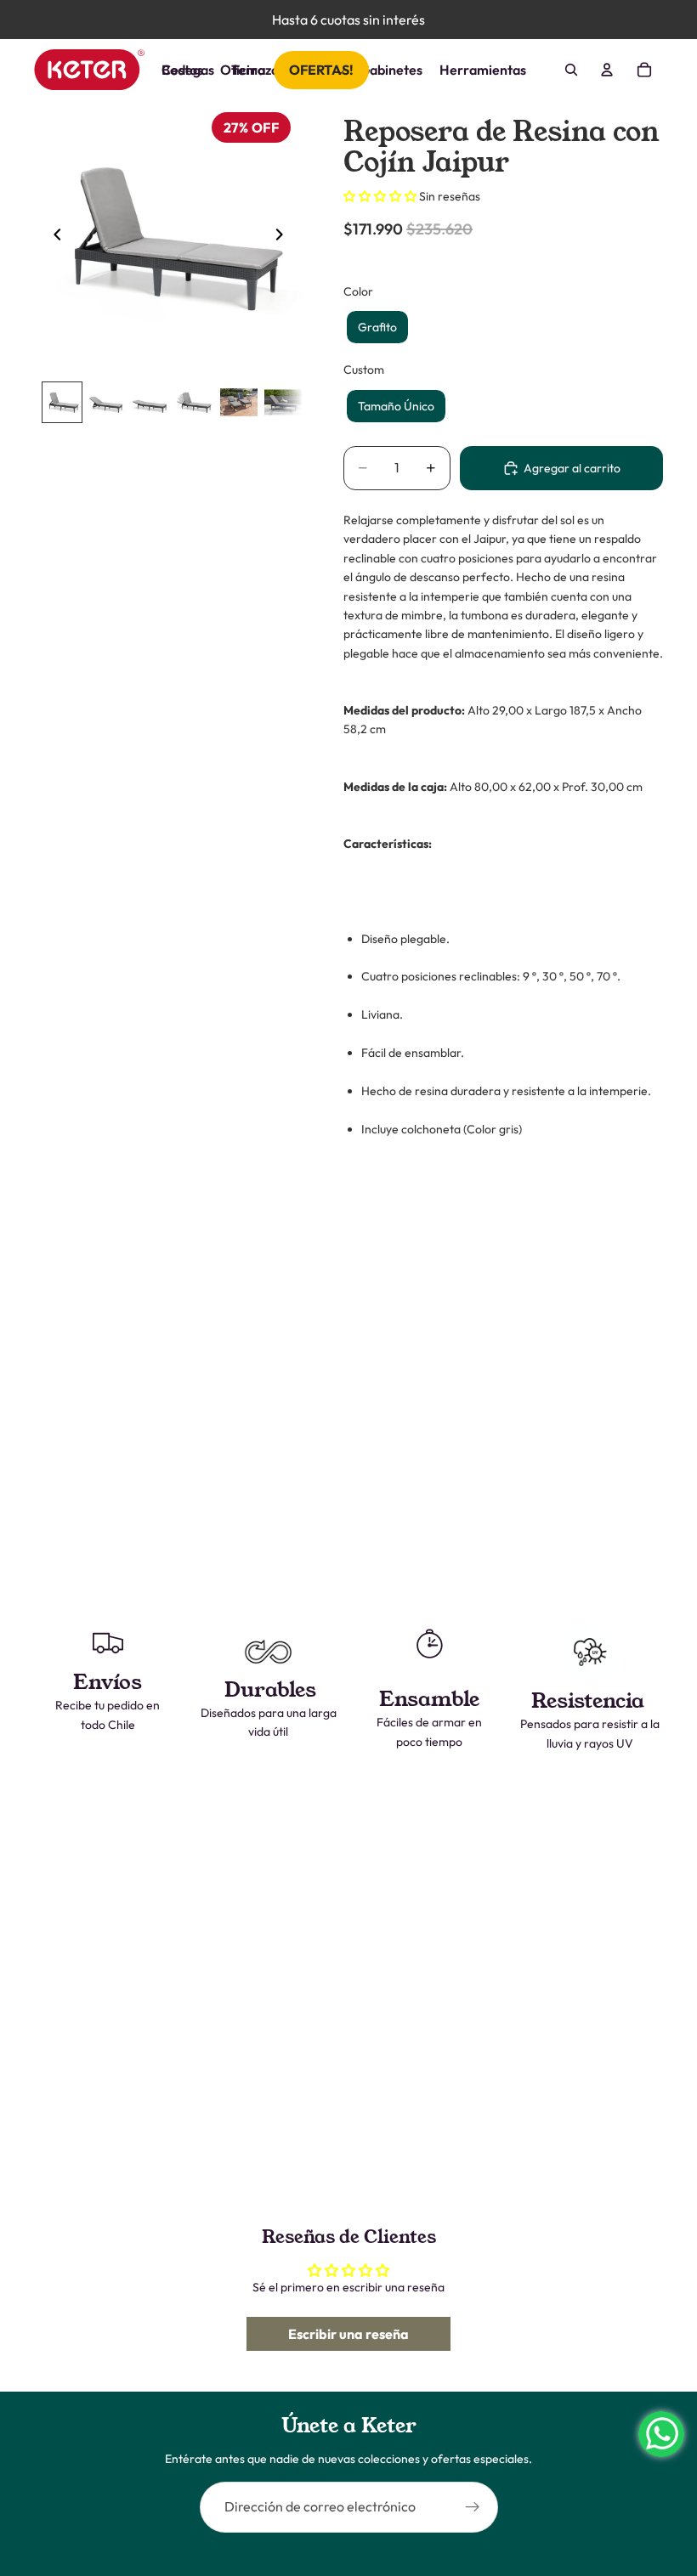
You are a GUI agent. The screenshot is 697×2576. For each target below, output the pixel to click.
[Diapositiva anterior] (53, 237)
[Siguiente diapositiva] (284, 237)
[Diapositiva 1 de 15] (62, 402)
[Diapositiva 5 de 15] (239, 402)
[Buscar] (571, 70)
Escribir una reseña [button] (348, 2334)
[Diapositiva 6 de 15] (283, 402)
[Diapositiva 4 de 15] (195, 402)
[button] (381, 196)
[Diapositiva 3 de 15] (150, 402)
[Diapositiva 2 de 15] (106, 402)
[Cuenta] (607, 70)
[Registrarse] (473, 2507)
